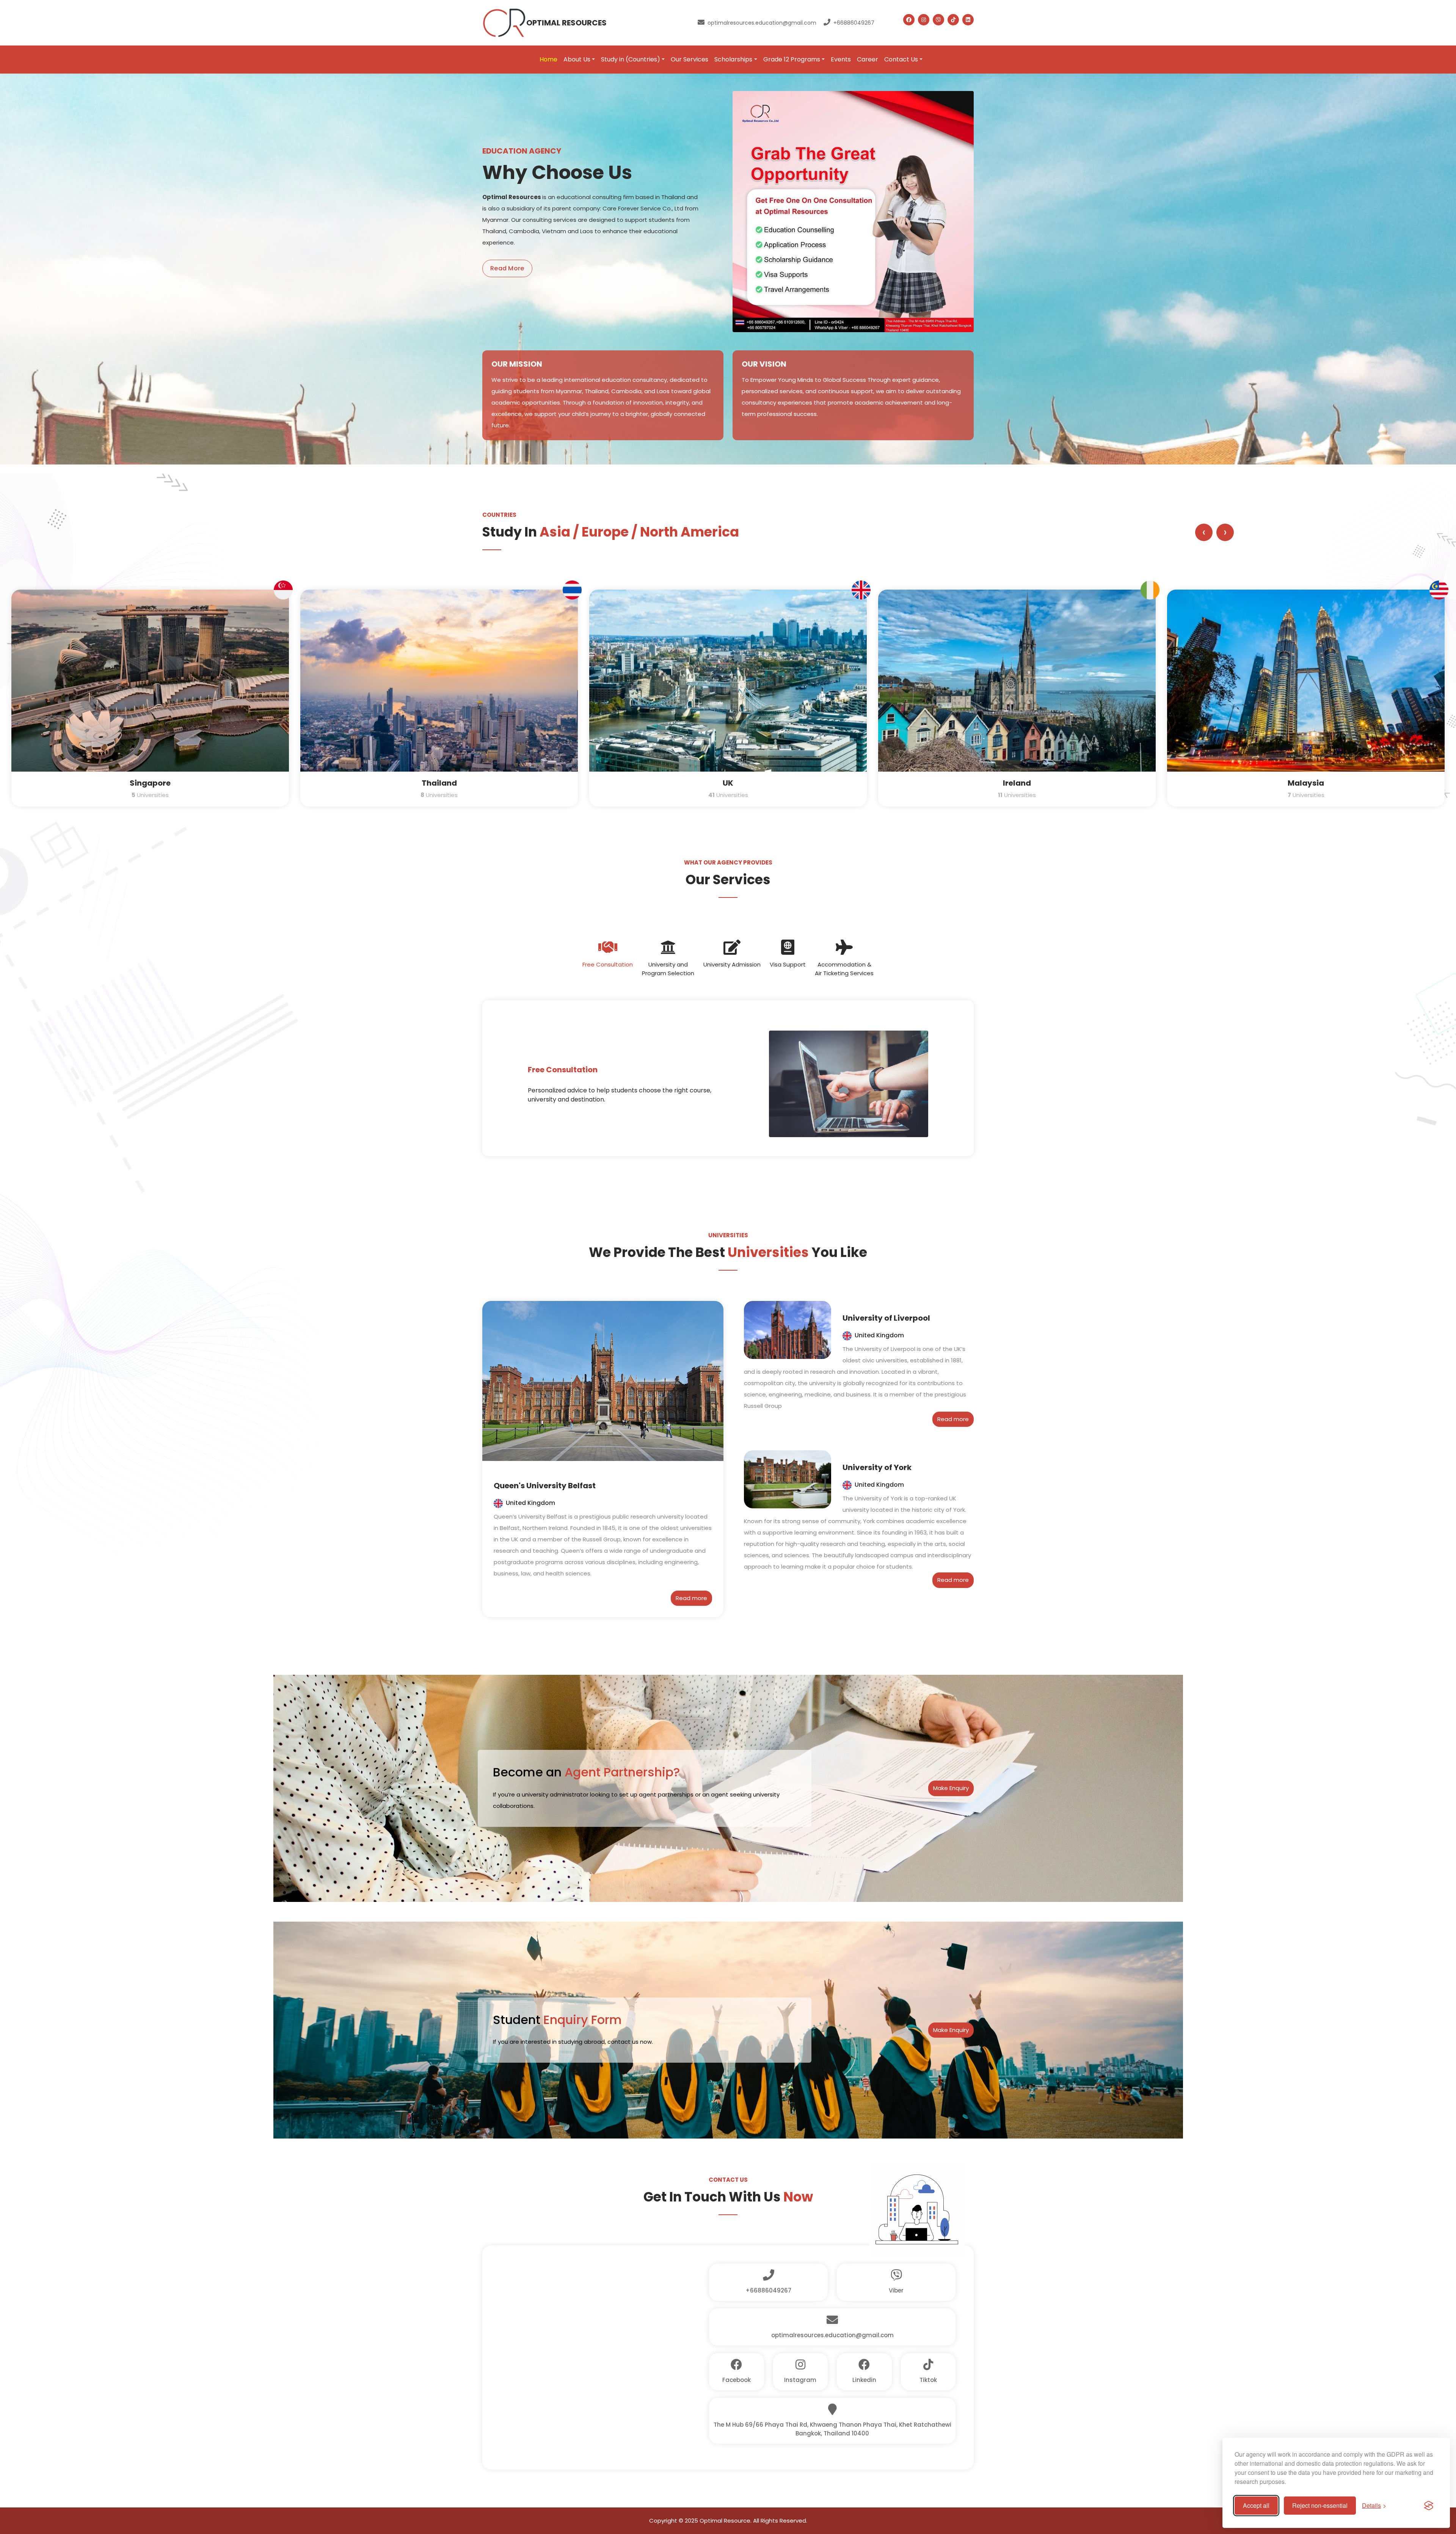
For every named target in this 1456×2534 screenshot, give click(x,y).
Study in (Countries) (631, 59)
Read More (507, 268)
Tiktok (928, 2380)
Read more (691, 1598)
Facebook (737, 2380)
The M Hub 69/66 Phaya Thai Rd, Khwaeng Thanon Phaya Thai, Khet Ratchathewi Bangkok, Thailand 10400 (832, 2429)
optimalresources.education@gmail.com (762, 23)
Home (548, 59)
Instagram (800, 2380)
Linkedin (864, 2380)
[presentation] (1204, 532)
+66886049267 (854, 23)
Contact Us (901, 59)
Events (841, 59)
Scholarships (733, 59)
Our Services (690, 59)
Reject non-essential (1320, 2505)
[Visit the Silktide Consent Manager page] (1429, 2506)
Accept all (1256, 2505)
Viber (896, 2290)
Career (868, 59)
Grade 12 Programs (792, 59)
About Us (577, 59)
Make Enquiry (951, 1788)
